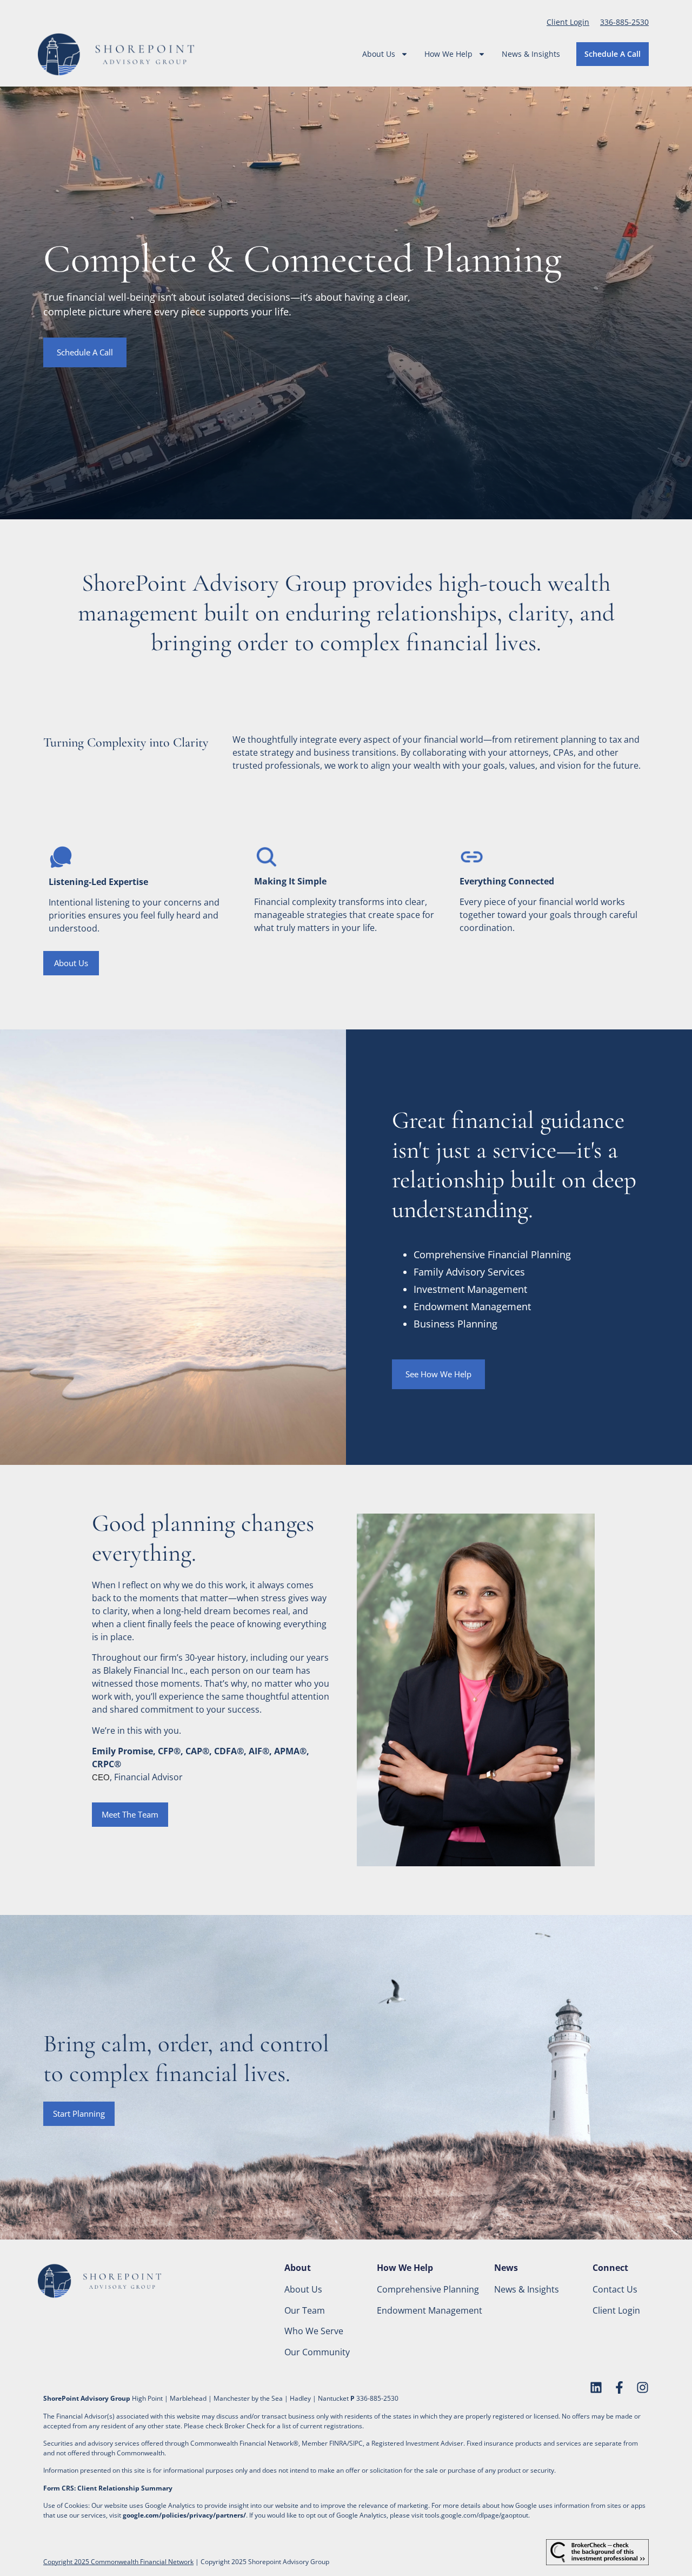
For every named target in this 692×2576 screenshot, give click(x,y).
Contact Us (615, 2289)
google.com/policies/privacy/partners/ (184, 2515)
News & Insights (531, 54)
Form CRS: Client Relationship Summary (108, 2488)
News (506, 2268)
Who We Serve (314, 2331)
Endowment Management (430, 2310)
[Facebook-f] (619, 2387)
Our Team (305, 2310)
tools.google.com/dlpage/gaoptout (477, 2515)
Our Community (317, 2352)
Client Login (568, 22)
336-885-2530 (624, 22)
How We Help (448, 54)
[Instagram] (643, 2387)
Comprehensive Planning (428, 2289)
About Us (379, 54)
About (298, 2268)
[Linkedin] (596, 2387)
